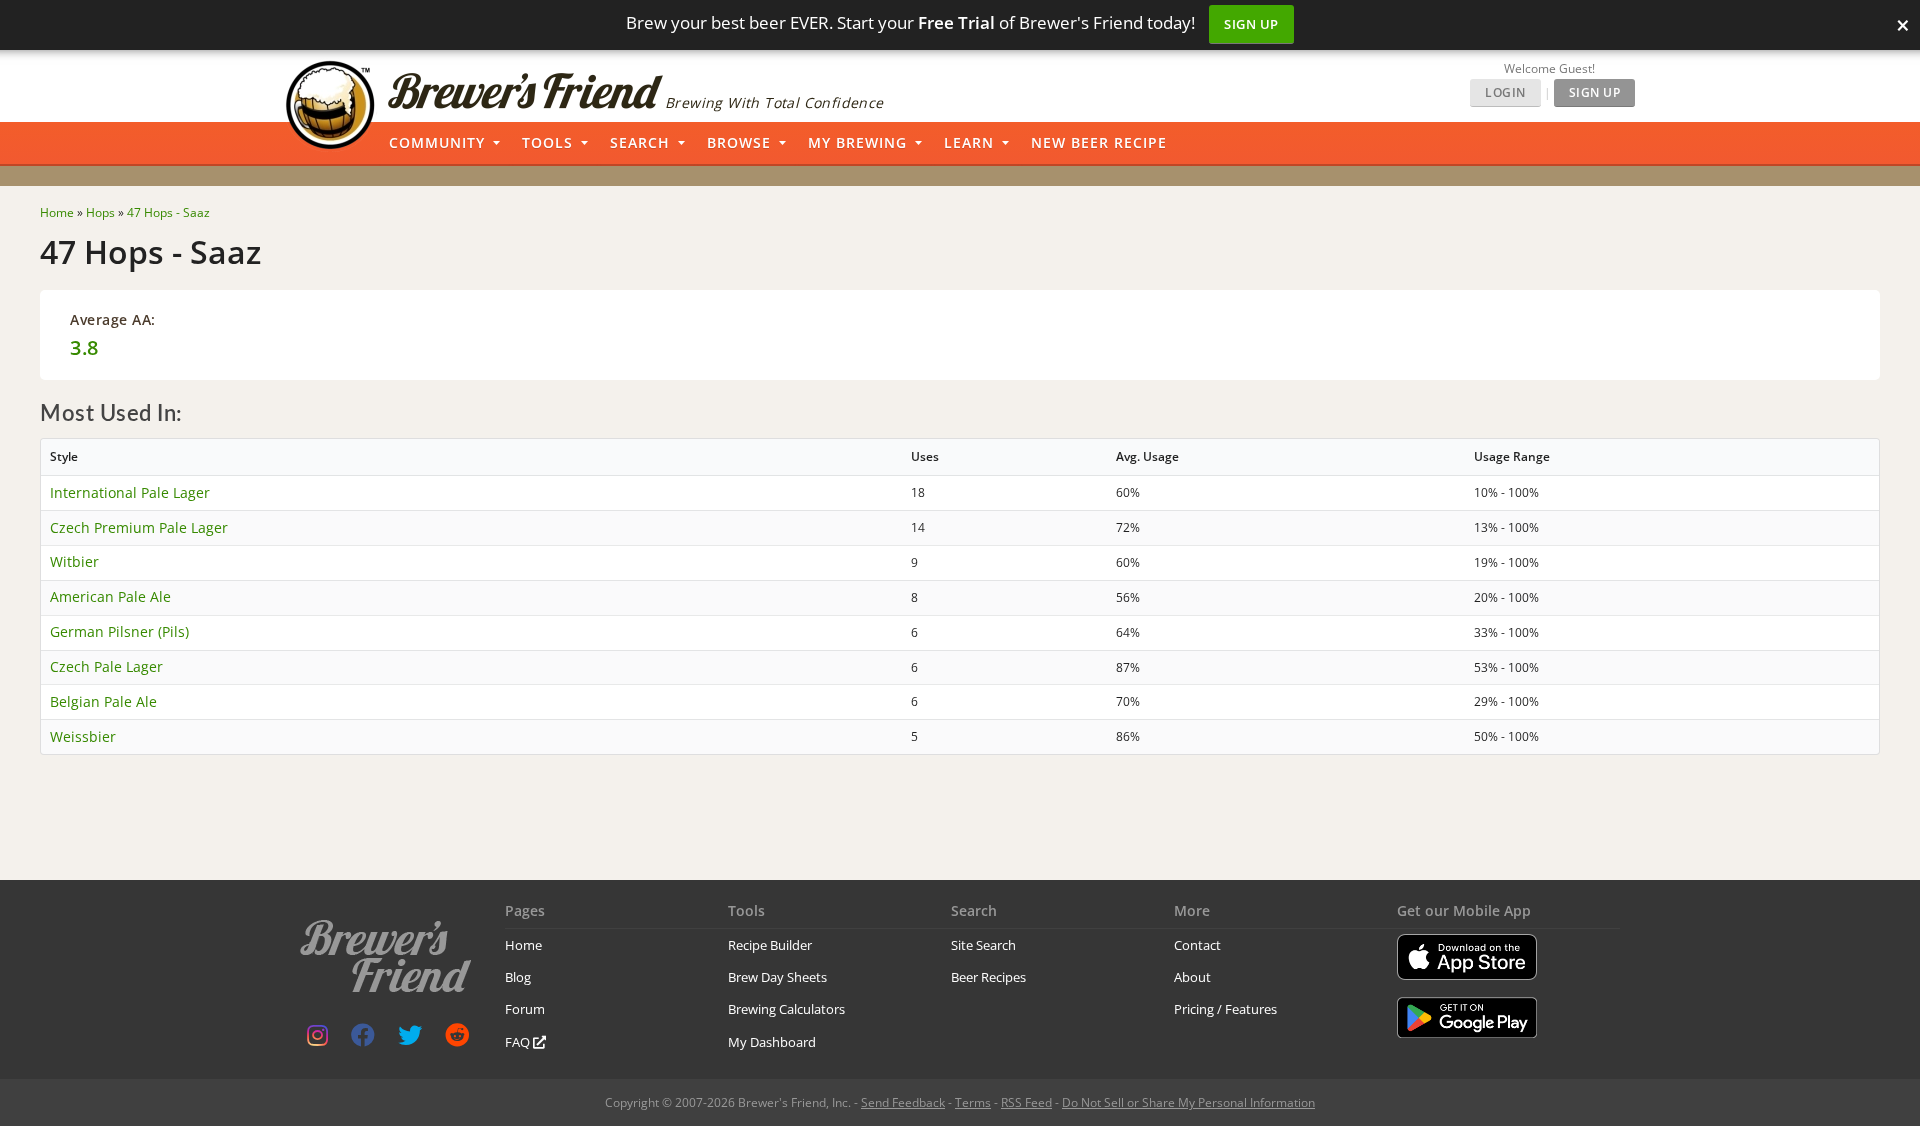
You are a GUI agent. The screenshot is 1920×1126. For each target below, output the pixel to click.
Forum (525, 1009)
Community (437, 142)
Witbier (74, 561)
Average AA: (113, 319)
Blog (518, 977)
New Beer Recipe (1099, 142)
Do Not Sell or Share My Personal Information (1188, 1102)
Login (1505, 92)
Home (523, 945)
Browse (739, 142)
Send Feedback (903, 1102)
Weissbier (83, 736)
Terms (973, 1102)
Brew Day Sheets (777, 977)
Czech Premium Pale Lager (139, 527)
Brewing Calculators (786, 1009)
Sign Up (1251, 24)
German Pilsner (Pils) (119, 631)
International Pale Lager (130, 492)
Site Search (983, 945)
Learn (969, 142)
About (1192, 977)
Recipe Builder (770, 945)
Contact (1197, 945)
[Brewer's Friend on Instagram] (317, 1039)
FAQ (519, 1042)
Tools (547, 142)
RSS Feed (1026, 1102)
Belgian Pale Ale (103, 701)
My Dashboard (772, 1042)
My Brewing (857, 142)
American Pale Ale (110, 596)
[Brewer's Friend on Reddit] (457, 1039)
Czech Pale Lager (106, 666)
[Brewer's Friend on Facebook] (363, 1039)
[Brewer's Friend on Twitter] (410, 1039)
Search (640, 142)
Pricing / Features (1225, 1009)
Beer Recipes (988, 977)
